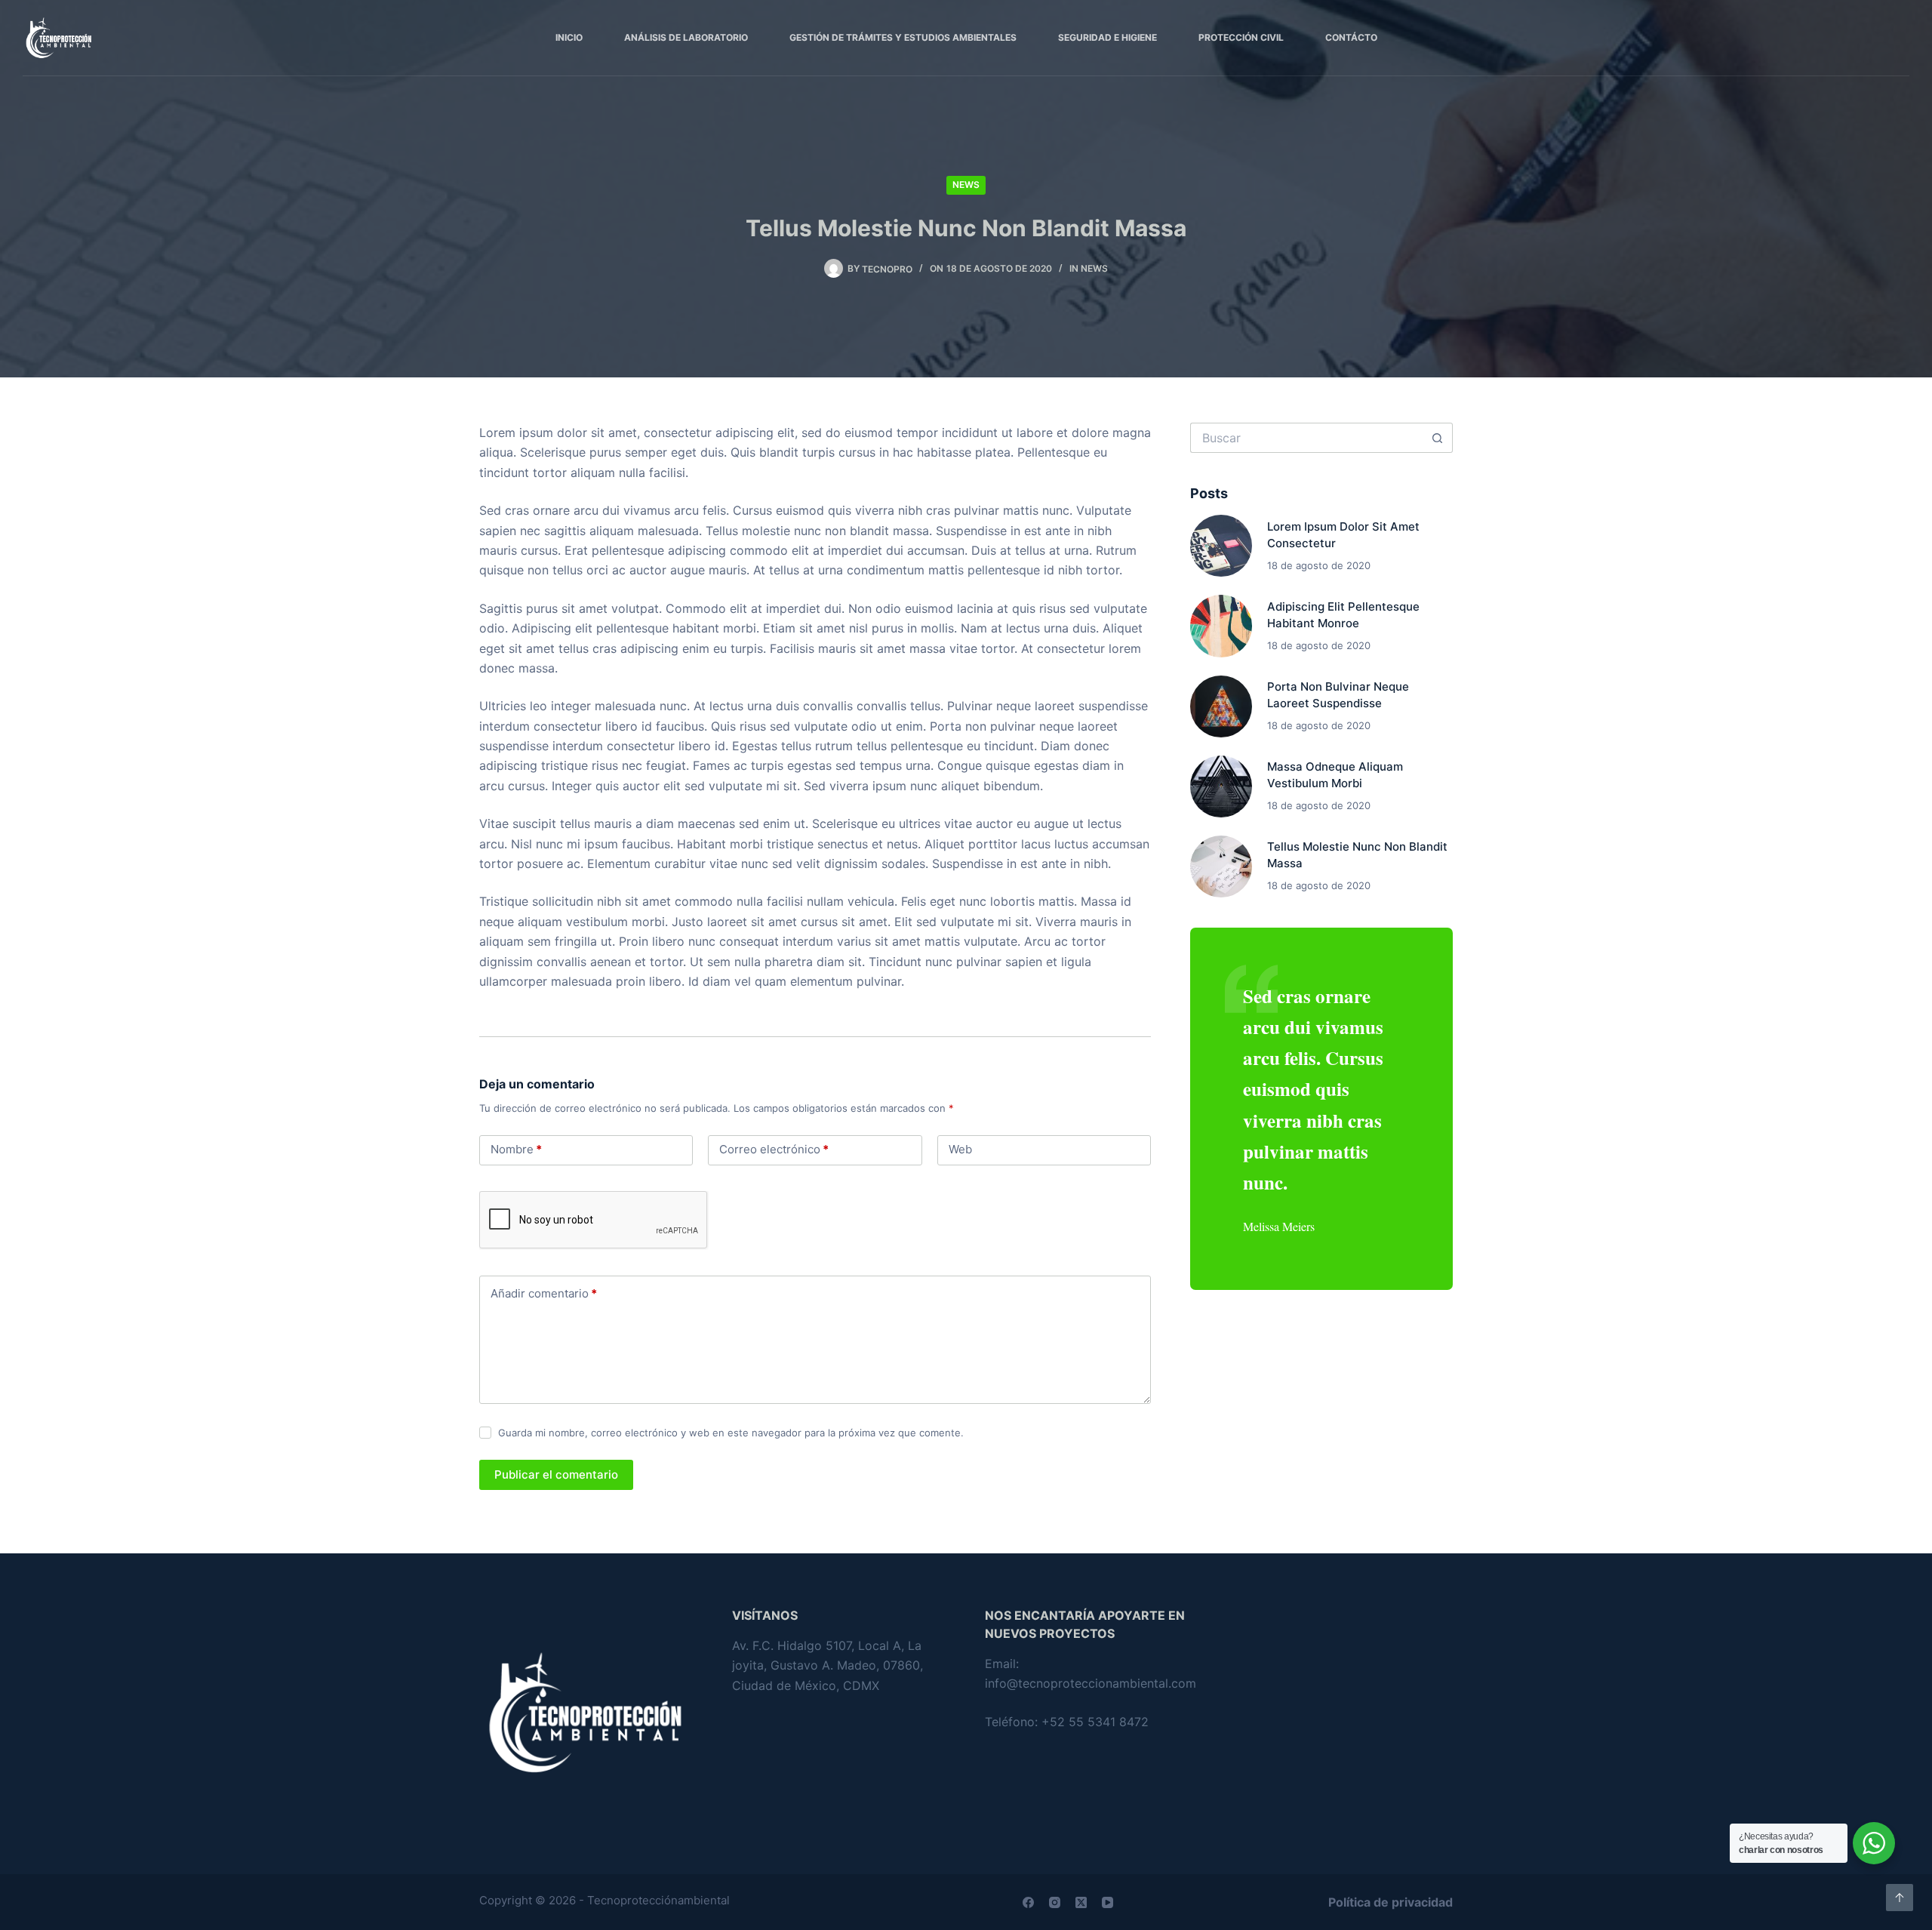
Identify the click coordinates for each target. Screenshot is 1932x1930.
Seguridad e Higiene (1108, 37)
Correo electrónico (774, 1149)
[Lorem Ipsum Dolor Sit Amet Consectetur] (1221, 546)
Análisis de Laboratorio (686, 37)
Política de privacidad (1391, 1902)
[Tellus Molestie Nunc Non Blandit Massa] (1221, 866)
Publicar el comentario (556, 1474)
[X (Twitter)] (1081, 1902)
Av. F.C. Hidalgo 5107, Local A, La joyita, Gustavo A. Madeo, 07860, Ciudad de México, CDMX (828, 1665)
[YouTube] (1108, 1902)
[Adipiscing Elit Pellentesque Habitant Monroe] (1221, 626)
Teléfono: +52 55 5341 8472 (1067, 1722)
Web (960, 1149)
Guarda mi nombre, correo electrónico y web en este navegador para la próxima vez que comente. (731, 1433)
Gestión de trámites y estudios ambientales (903, 37)
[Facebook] (1028, 1902)
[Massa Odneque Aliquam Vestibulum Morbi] (1221, 786)
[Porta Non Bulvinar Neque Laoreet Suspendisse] (1221, 706)
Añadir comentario (544, 1293)
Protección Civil (1241, 37)
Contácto (1351, 37)
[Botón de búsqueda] (1438, 438)
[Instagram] (1055, 1902)
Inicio (569, 37)
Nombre (516, 1149)
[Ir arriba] (1900, 1898)
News (966, 185)
